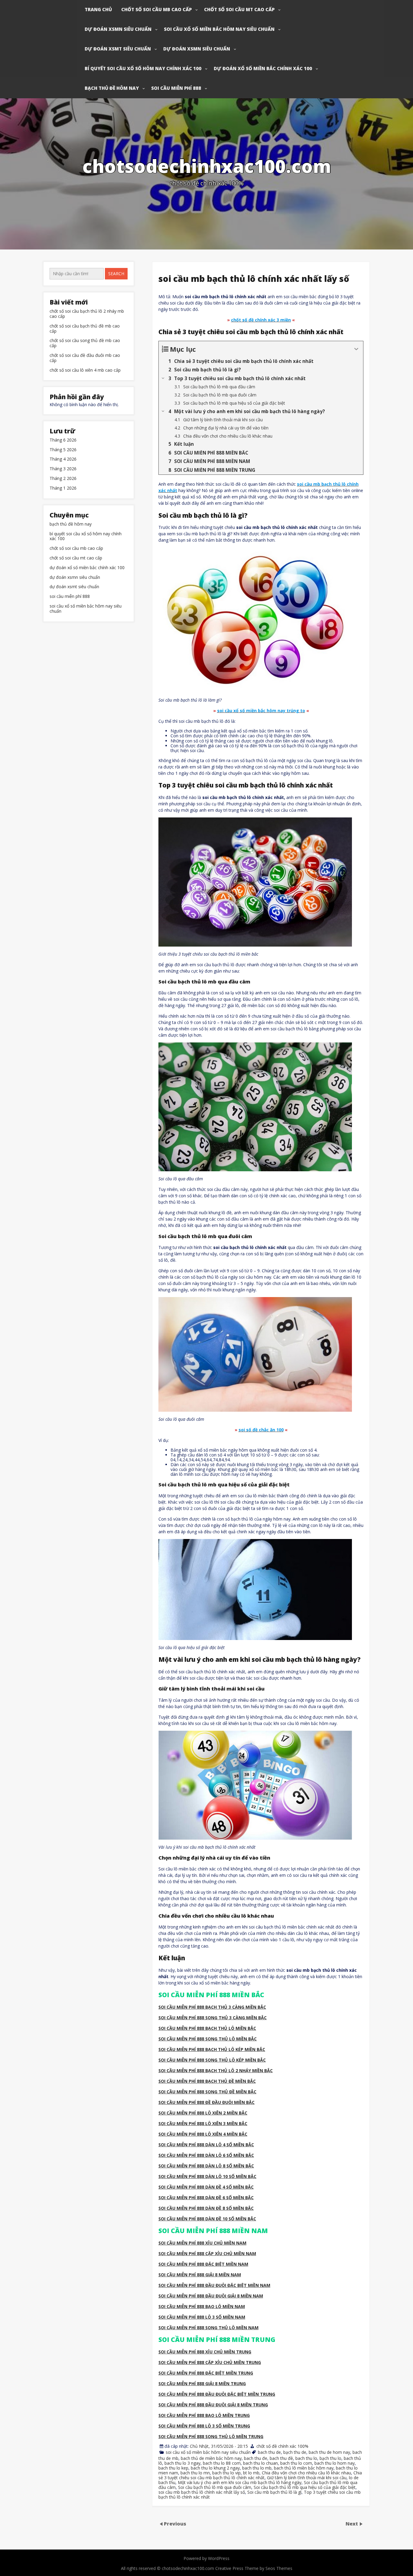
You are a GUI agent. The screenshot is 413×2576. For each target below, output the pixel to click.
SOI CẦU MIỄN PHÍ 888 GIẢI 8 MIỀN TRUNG (202, 2384)
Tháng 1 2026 (63, 488)
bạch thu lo (330, 2458)
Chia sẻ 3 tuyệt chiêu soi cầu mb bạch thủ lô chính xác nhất (260, 2475)
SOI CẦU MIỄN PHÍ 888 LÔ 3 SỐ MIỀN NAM (202, 2317)
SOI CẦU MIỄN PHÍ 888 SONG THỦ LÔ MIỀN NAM (208, 2328)
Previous (175, 2523)
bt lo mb (251, 2473)
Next (352, 2523)
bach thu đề (281, 2458)
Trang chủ (98, 9)
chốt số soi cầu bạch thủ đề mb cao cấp (85, 329)
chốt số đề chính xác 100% (282, 2446)
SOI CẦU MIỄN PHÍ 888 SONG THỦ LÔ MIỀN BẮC (208, 2039)
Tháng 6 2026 (63, 440)
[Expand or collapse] (356, 349)
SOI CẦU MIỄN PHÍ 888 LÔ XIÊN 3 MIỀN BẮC (203, 2123)
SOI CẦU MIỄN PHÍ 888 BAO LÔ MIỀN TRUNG (204, 2415)
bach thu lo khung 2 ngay (215, 2468)
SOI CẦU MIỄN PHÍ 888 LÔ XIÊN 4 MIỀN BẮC (203, 2134)
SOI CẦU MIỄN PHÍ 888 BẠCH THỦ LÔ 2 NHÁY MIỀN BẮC (216, 2071)
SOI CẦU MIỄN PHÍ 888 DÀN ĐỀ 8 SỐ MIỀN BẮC (206, 2208)
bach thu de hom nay (329, 2452)
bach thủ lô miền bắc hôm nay (304, 2468)
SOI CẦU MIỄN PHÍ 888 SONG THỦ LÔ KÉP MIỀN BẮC (212, 2060)
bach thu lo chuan (260, 2463)
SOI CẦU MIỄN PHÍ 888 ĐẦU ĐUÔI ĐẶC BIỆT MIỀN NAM (214, 2285)
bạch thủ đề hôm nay (112, 88)
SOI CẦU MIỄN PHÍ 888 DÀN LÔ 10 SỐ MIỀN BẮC (207, 2176)
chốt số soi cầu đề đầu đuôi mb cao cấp (85, 358)
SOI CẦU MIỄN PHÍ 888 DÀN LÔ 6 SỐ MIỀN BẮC (206, 2155)
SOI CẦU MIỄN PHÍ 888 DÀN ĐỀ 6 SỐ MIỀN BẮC (206, 2198)
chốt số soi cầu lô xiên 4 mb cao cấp (85, 370)
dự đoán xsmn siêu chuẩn (118, 29)
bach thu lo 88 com (222, 2463)
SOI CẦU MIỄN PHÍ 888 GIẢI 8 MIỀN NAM (200, 2275)
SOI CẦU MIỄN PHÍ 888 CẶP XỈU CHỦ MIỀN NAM (207, 2253)
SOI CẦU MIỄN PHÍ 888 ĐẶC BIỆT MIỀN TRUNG (206, 2373)
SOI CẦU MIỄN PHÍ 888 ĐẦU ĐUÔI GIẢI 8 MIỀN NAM (211, 2296)
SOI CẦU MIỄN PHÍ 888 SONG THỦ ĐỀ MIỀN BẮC (207, 2092)
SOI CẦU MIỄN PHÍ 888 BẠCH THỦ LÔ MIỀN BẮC (207, 2028)
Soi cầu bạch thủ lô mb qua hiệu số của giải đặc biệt (305, 2487)
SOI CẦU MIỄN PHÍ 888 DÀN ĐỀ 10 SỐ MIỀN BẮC (207, 2219)
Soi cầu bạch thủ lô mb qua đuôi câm (215, 2487)
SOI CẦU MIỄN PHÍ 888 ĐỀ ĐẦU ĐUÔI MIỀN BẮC (207, 2102)
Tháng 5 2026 (63, 450)
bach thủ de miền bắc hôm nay (211, 2458)
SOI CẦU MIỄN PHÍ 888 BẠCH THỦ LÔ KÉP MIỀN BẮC (212, 2049)
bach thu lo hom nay (335, 2463)
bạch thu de (295, 2452)
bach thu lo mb (257, 2468)
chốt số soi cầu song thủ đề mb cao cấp (85, 343)
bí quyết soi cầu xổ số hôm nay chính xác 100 (143, 68)
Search (116, 274)
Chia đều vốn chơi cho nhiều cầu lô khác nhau (306, 2473)
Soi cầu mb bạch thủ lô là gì (274, 2492)
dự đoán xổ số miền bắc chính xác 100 (263, 68)
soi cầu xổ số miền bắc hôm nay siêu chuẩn (219, 29)
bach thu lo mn (195, 2473)
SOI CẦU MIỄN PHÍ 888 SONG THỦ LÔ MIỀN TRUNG (211, 2436)
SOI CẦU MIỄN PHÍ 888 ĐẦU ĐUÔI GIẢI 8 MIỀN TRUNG (213, 2405)
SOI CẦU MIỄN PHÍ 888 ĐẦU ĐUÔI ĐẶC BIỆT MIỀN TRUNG (217, 2394)
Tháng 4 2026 (63, 459)
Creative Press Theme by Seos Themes (254, 2568)
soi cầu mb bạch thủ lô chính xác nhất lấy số (202, 2492)
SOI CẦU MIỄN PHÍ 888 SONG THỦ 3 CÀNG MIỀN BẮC (213, 2018)
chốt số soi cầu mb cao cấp (156, 9)
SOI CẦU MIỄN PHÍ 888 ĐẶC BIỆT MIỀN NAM (203, 2264)
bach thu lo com (296, 2463)
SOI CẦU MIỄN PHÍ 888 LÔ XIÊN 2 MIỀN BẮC (203, 2113)
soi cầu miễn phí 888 (176, 88)
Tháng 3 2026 (63, 469)
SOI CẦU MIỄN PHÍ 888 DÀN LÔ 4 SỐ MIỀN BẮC (206, 2145)
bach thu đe (256, 2458)
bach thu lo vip (226, 2473)
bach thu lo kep (173, 2468)
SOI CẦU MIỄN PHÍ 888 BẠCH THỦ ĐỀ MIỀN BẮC (207, 2081)
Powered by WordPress (207, 2558)
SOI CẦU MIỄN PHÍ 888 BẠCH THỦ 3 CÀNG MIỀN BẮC (212, 2007)
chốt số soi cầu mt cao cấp (239, 9)
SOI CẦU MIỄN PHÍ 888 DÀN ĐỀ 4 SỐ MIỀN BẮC (206, 2187)
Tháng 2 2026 (63, 479)
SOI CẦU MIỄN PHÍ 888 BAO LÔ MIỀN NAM (202, 2306)
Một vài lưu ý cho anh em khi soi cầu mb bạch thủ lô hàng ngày (240, 2482)
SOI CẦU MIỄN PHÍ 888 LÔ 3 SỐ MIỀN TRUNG (204, 2426)
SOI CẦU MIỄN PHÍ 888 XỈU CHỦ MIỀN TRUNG (205, 2352)
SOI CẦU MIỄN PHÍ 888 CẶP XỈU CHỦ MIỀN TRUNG (210, 2362)
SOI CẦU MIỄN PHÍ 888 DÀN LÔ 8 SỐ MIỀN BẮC (206, 2166)
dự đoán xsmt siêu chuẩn (118, 49)
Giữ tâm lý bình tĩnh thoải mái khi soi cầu (307, 2478)
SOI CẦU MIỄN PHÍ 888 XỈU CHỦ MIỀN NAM (202, 2243)
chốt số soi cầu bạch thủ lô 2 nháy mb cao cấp (87, 314)
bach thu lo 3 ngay (182, 2463)
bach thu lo (306, 2458)
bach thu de (269, 2452)
